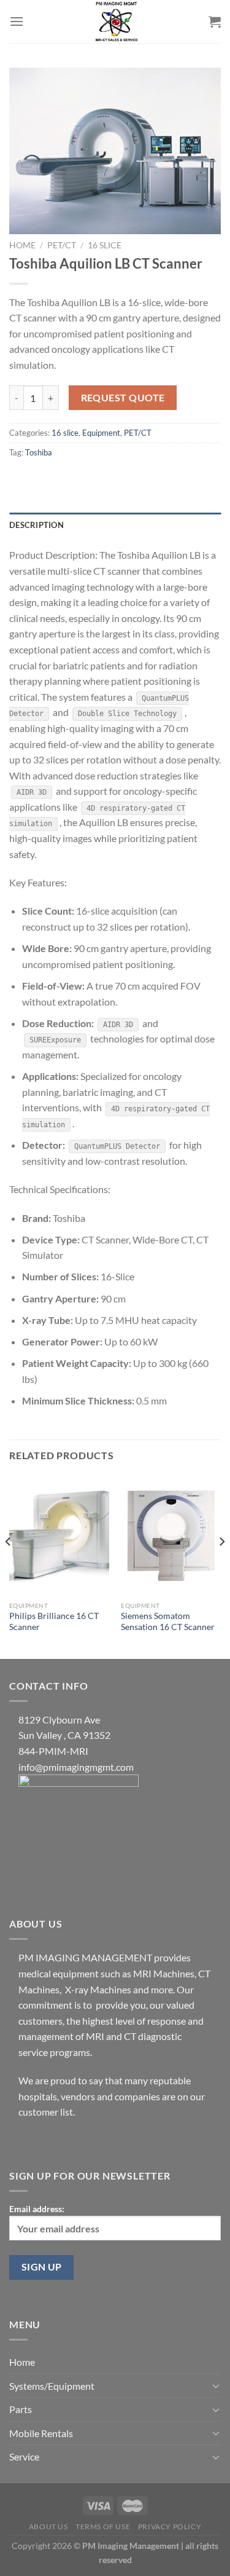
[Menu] (17, 21)
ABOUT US (48, 2527)
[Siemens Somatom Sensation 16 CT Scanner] (171, 1536)
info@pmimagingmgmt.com (76, 1767)
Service (24, 2456)
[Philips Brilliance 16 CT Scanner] (59, 1536)
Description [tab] (36, 525)
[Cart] (215, 22)
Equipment (101, 433)
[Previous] (9, 1566)
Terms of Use (103, 2527)
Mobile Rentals (41, 2433)
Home (22, 245)
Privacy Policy (170, 2527)
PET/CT (62, 245)
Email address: (37, 2209)
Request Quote (123, 398)
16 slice (105, 245)
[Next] (221, 1566)
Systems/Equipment (52, 2386)
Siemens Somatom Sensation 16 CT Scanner (168, 1621)
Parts (21, 2409)
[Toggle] (216, 2385)
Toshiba (39, 452)
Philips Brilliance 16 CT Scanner (54, 1621)
